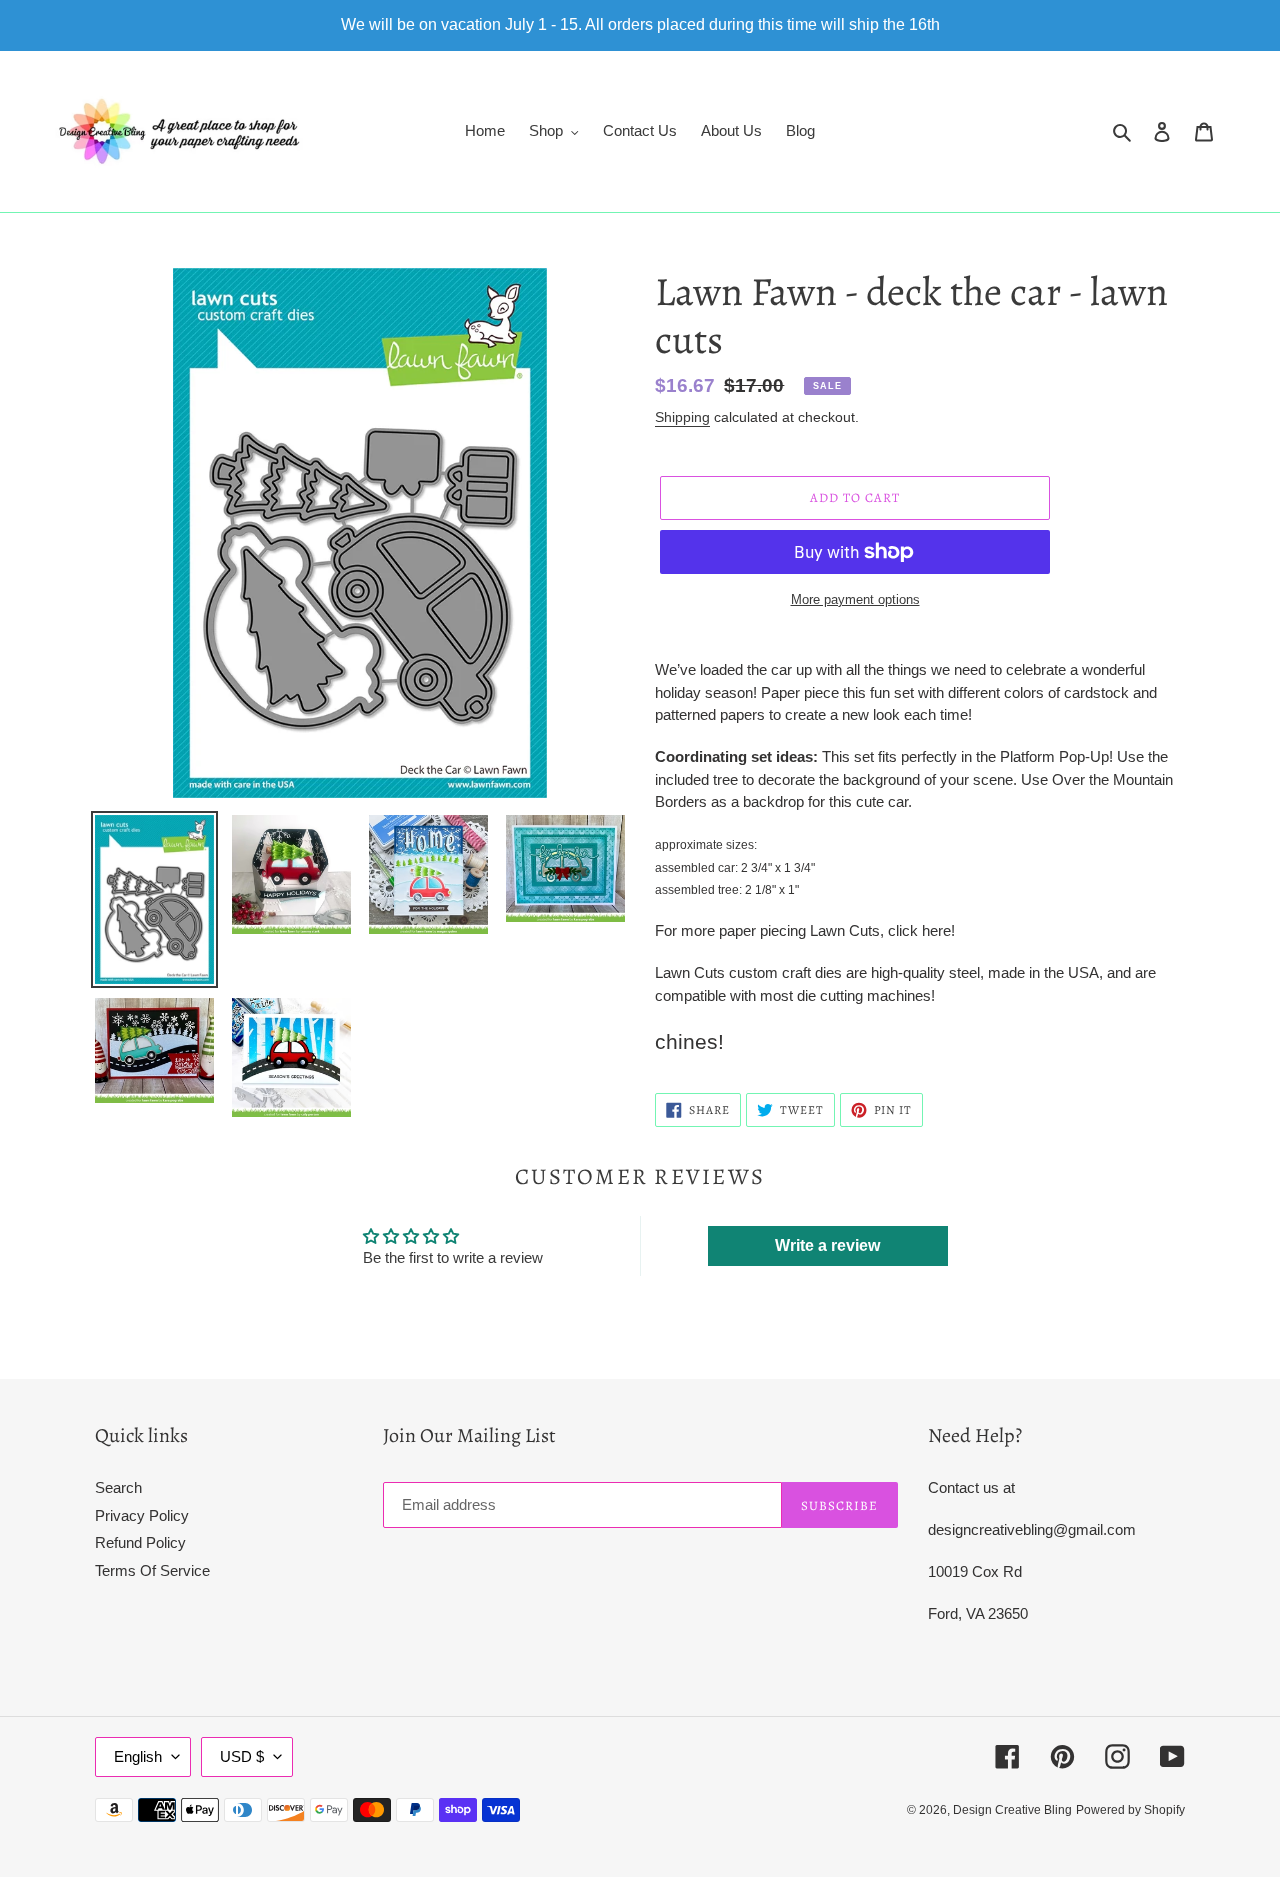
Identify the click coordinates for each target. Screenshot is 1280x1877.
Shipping (682, 417)
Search (118, 1487)
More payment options (855, 599)
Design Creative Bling (1012, 1810)
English (138, 1756)
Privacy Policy (142, 1515)
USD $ (242, 1756)
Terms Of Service (152, 1570)
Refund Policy (140, 1542)
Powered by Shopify (1130, 1810)
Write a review (827, 1245)
